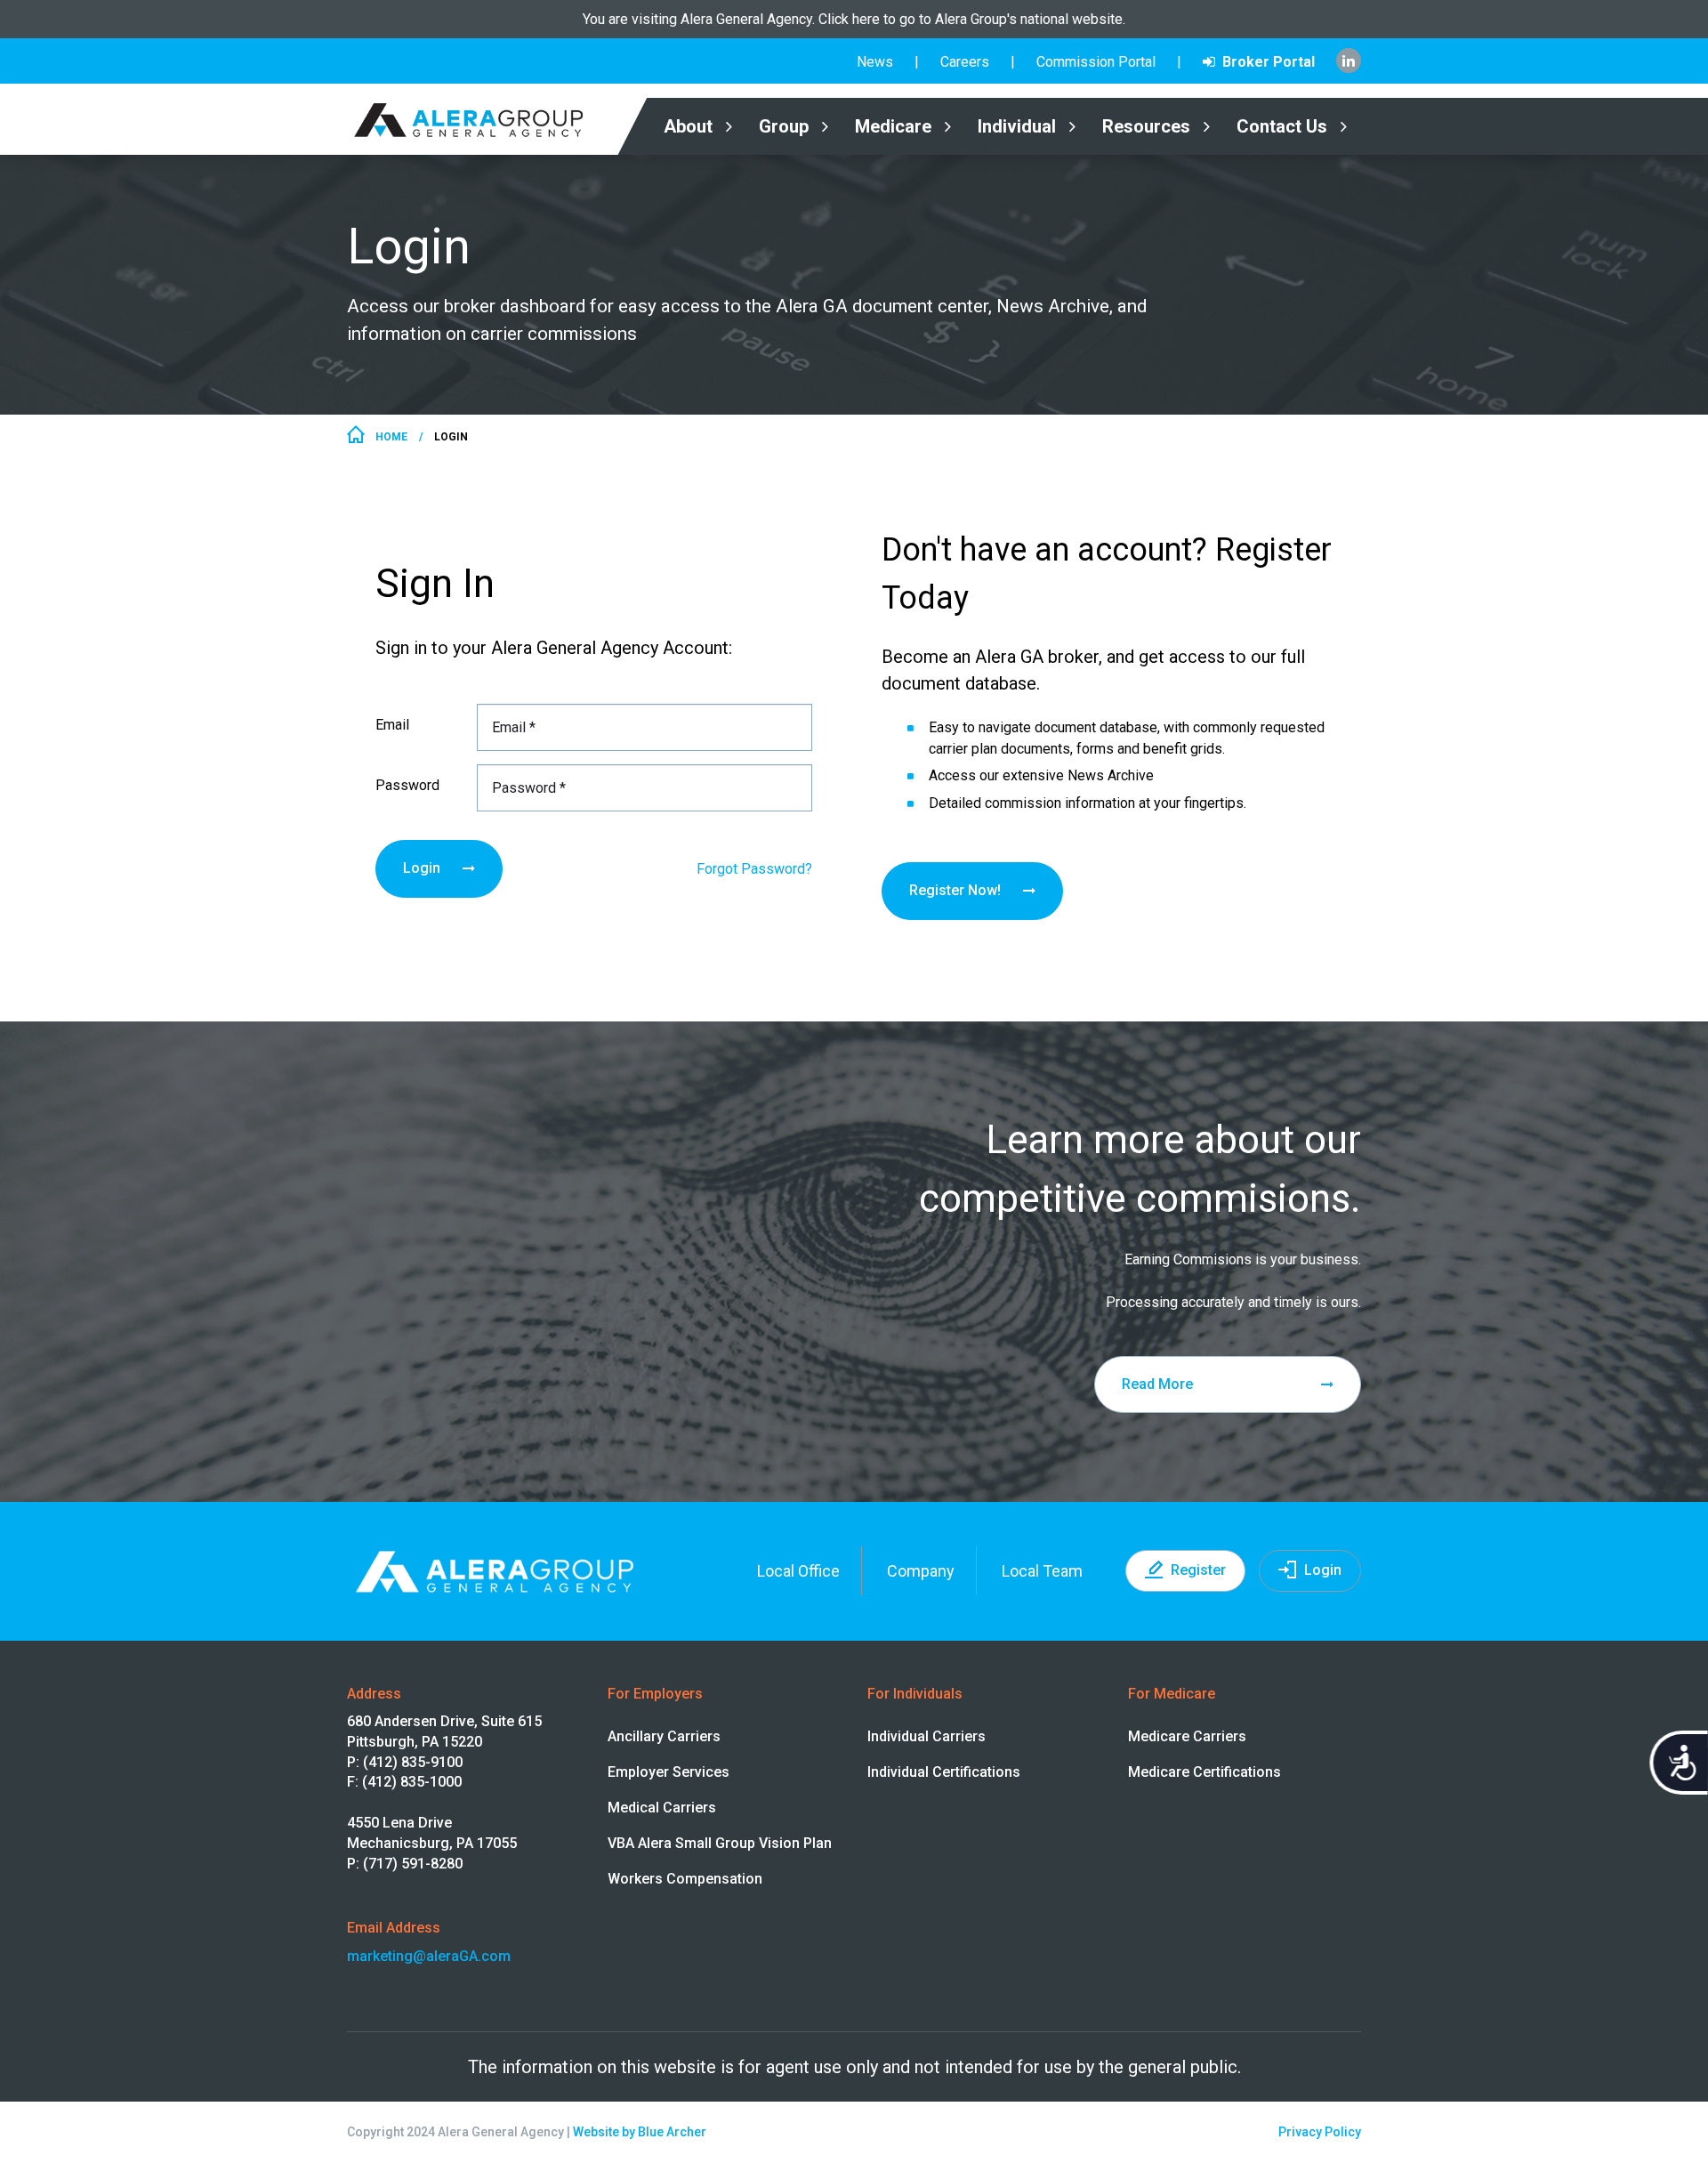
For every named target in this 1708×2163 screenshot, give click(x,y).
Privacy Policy (1320, 2132)
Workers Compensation (685, 1879)
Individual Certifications (944, 1772)
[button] (729, 127)
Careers (965, 62)
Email (392, 725)
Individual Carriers (927, 1736)
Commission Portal (1096, 62)
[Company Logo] (482, 119)
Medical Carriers (662, 1808)
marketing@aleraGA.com (429, 1956)
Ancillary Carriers (664, 1736)
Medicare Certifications (1204, 1772)
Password (407, 785)
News (875, 62)
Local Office (798, 1571)
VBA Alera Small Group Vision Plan (720, 1843)
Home (391, 437)
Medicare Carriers (1187, 1736)
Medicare (893, 126)
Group (784, 126)
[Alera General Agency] (854, 19)
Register (1198, 1570)
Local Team (1042, 1571)
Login (422, 868)
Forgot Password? (754, 869)
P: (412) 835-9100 (405, 1762)
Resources (1146, 126)
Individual (1017, 126)
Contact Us (1282, 126)
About (688, 126)
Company (921, 1571)
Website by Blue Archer (640, 2132)
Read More (1157, 1384)
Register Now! (955, 890)
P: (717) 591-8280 (405, 1864)
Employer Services (669, 1772)
